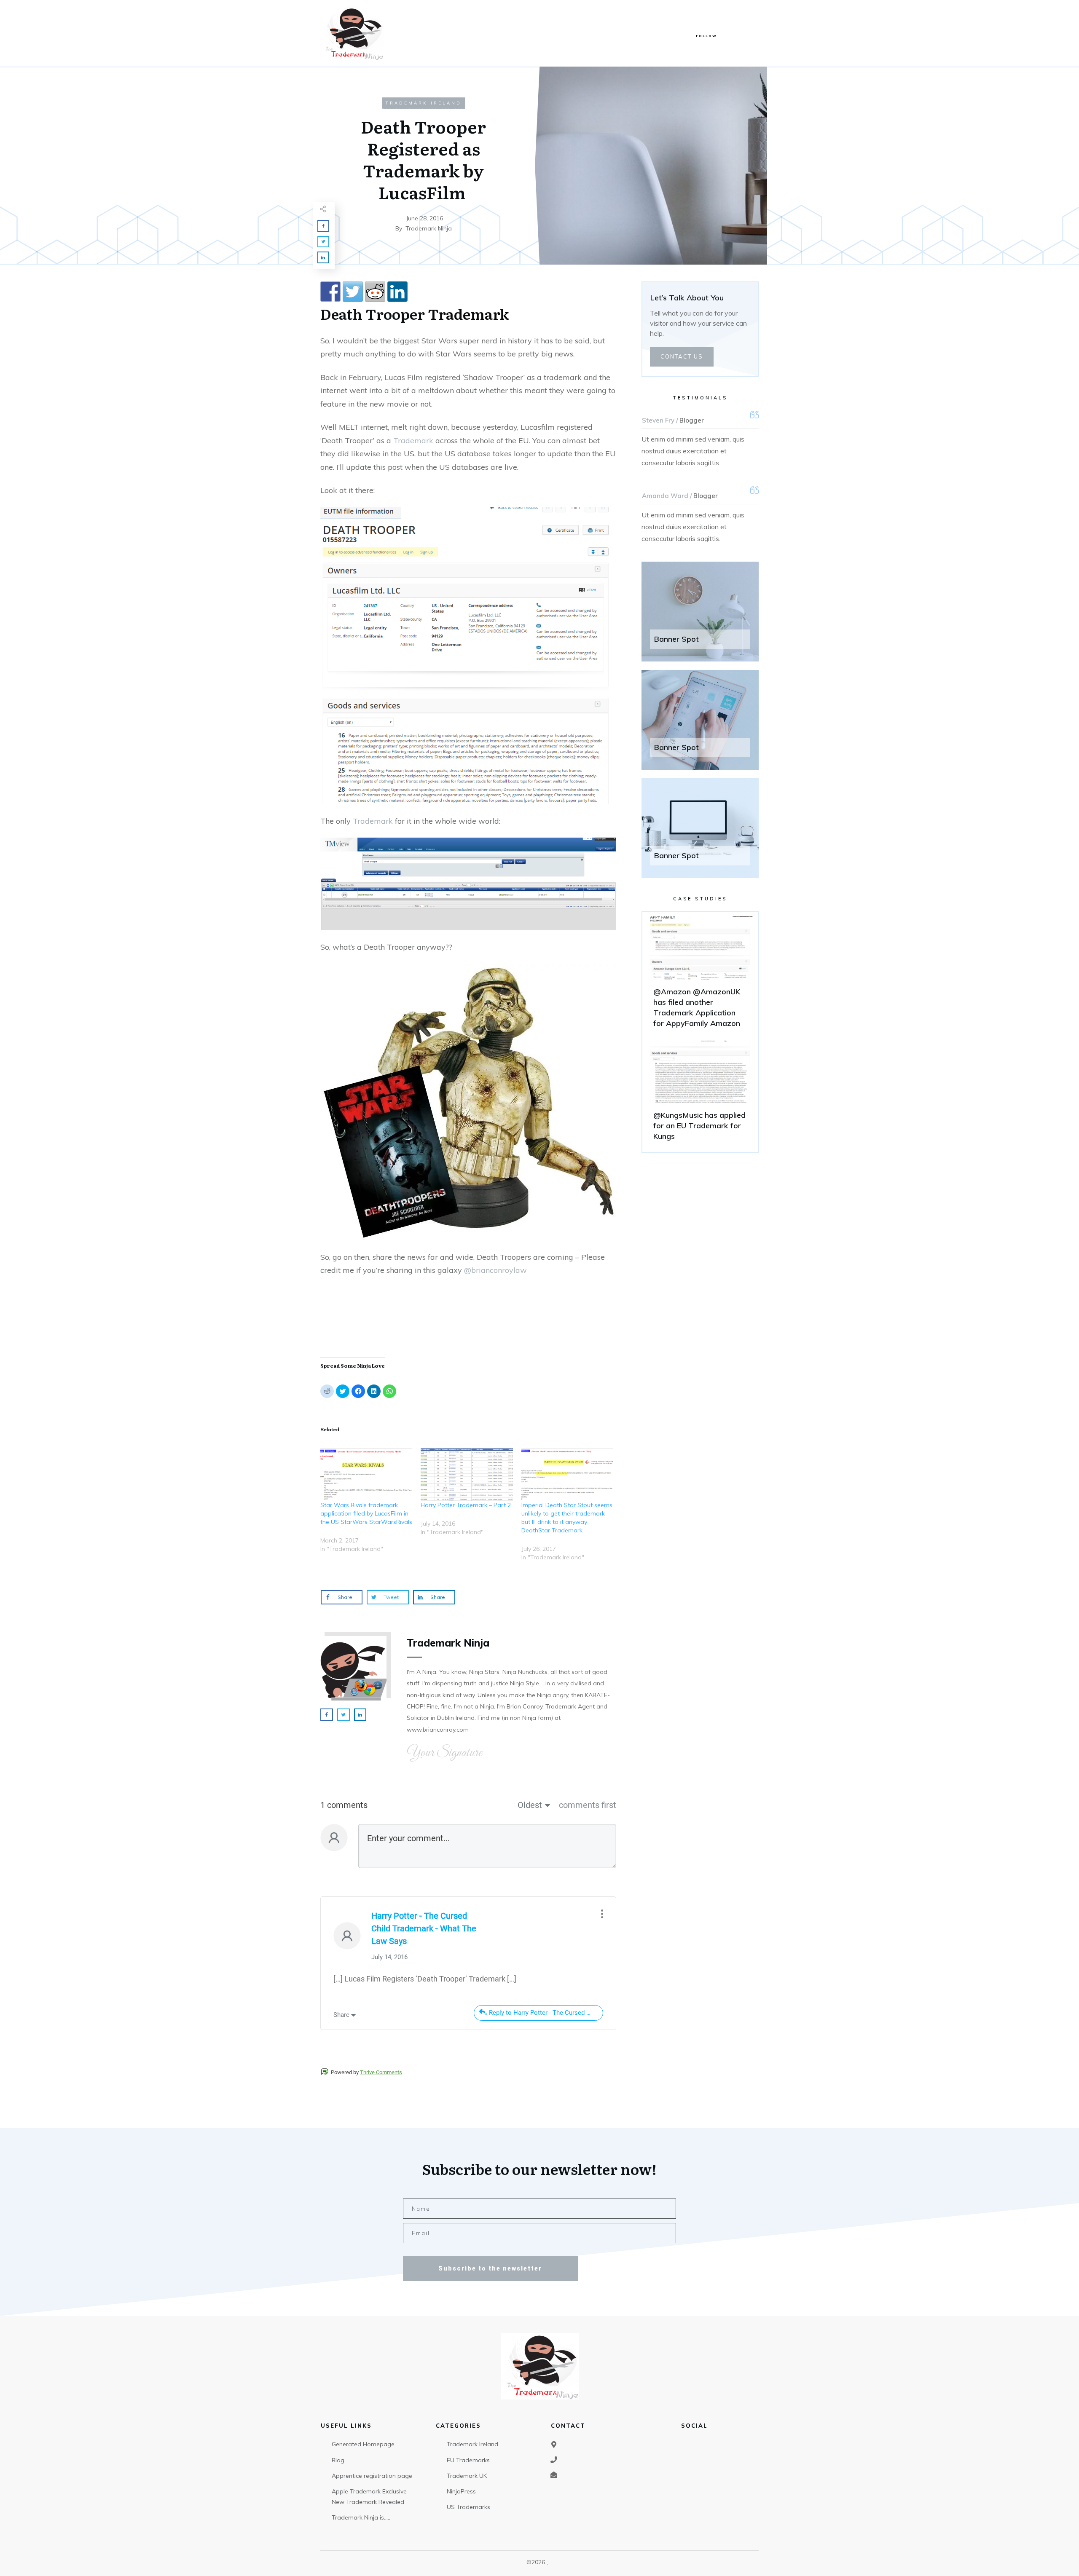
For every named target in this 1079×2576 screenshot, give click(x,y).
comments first (588, 1805)
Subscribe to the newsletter (490, 2268)
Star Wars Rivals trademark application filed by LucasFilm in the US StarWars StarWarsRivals (366, 1513)
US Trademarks (468, 2507)
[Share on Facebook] (330, 292)
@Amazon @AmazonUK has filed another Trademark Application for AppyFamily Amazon (700, 976)
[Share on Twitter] (353, 292)
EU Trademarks (468, 2460)
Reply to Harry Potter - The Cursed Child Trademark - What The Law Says (546, 2013)
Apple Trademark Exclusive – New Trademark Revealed (372, 2497)
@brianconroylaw (495, 1270)
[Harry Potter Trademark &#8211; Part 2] (467, 1474)
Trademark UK (467, 2476)
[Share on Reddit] (375, 292)
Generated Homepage (363, 2444)
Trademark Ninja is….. (361, 2517)
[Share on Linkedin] (397, 292)
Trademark (468, 313)
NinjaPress (461, 2491)
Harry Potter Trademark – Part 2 (466, 1505)
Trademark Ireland (424, 103)
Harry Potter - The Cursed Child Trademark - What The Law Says (424, 1928)
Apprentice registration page (372, 2476)
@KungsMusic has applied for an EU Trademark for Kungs (700, 1094)
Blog (338, 2460)
